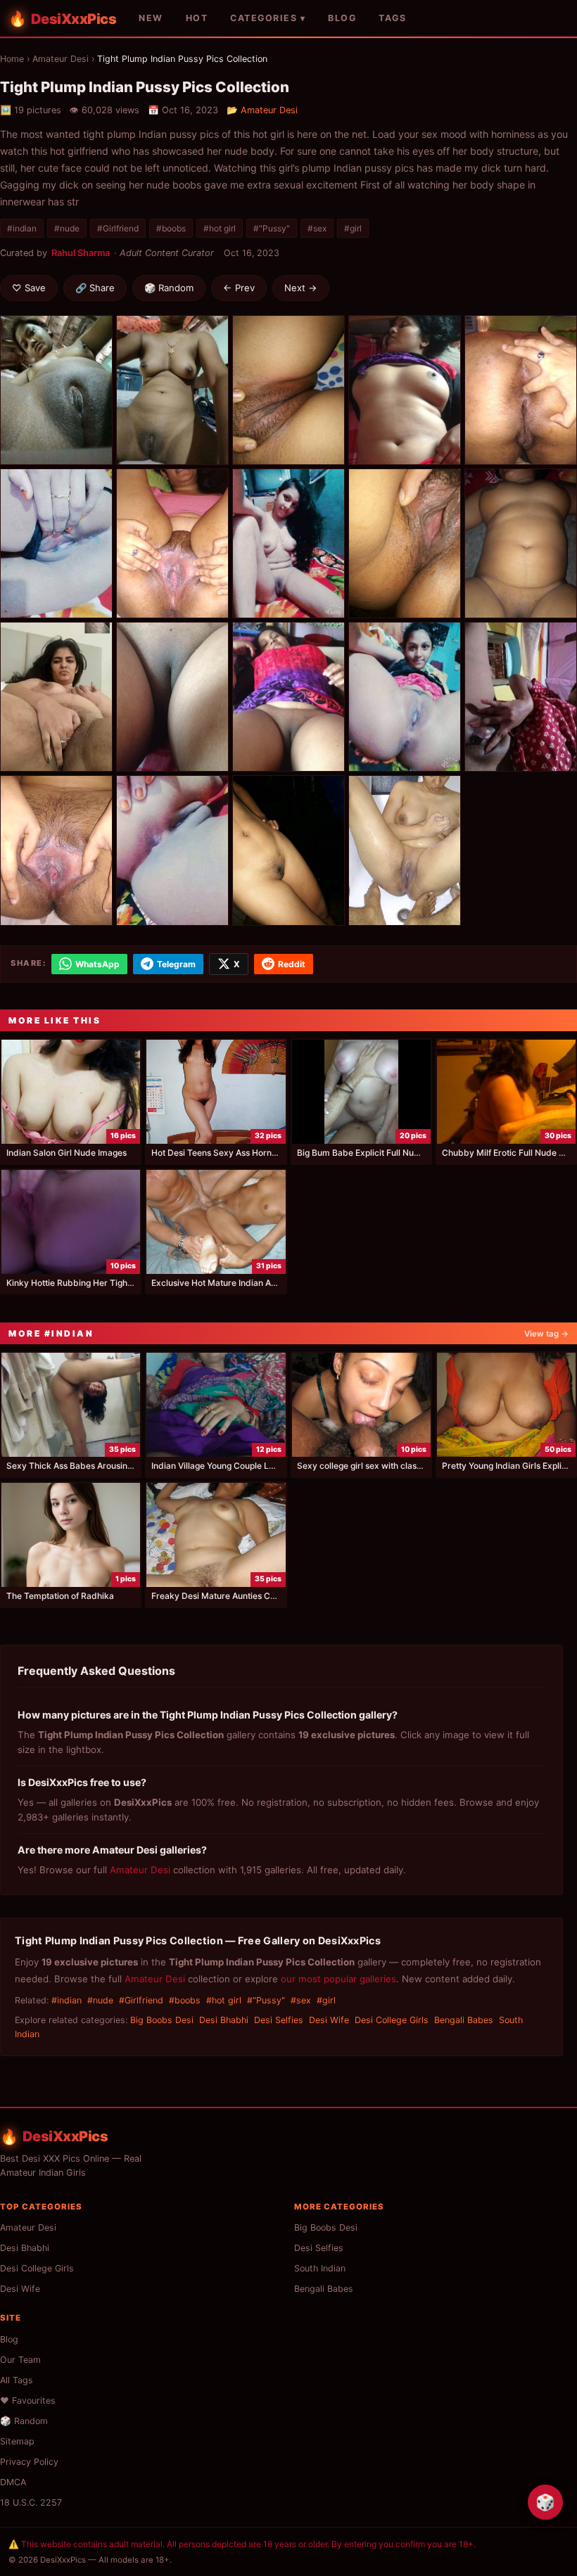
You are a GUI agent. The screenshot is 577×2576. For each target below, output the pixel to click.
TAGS (392, 18)
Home (12, 59)
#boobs (171, 228)
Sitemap (17, 2441)
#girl (353, 228)
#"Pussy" (272, 228)
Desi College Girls (392, 2020)
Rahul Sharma (81, 253)
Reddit (292, 964)
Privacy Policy (29, 2462)
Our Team (20, 2360)
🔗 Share (95, 288)
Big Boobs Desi (162, 2020)
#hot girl (220, 228)
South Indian (320, 2268)
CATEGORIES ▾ (268, 18)
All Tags (17, 2380)
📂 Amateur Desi (262, 110)
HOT (197, 18)
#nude (67, 228)
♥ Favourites (28, 2400)
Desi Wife (329, 2020)
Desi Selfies (279, 2020)
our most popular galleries (338, 1979)
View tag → (546, 1334)
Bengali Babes (464, 2020)
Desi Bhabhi (224, 2020)
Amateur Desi (61, 59)
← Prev (239, 288)
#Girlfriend (118, 228)
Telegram (176, 964)
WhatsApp (97, 964)
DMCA (13, 2482)
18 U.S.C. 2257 (31, 2502)
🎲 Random (169, 288)
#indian (22, 228)
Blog (9, 2339)
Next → (301, 288)
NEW (151, 18)
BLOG (342, 18)
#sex (317, 228)
